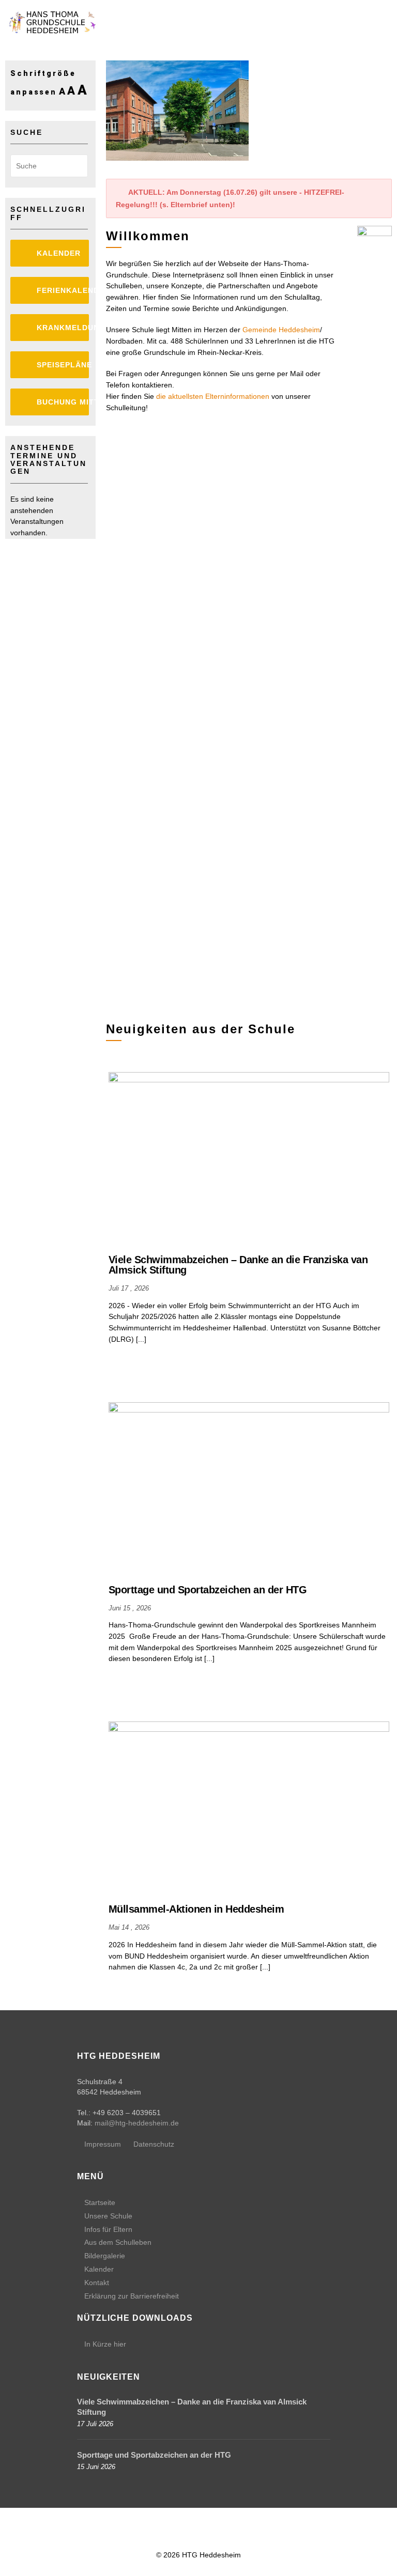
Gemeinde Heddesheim (281, 330)
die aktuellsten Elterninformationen (213, 396)
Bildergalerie (105, 2256)
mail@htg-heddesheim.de (137, 2123)
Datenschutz (154, 2144)
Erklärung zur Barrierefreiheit (132, 2296)
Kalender (99, 2269)
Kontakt (97, 2283)
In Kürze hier (105, 2344)
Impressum (103, 2144)
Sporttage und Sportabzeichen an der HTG (154, 2455)
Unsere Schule (108, 2216)
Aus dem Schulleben (118, 2242)
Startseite (100, 2202)
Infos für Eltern (108, 2229)
